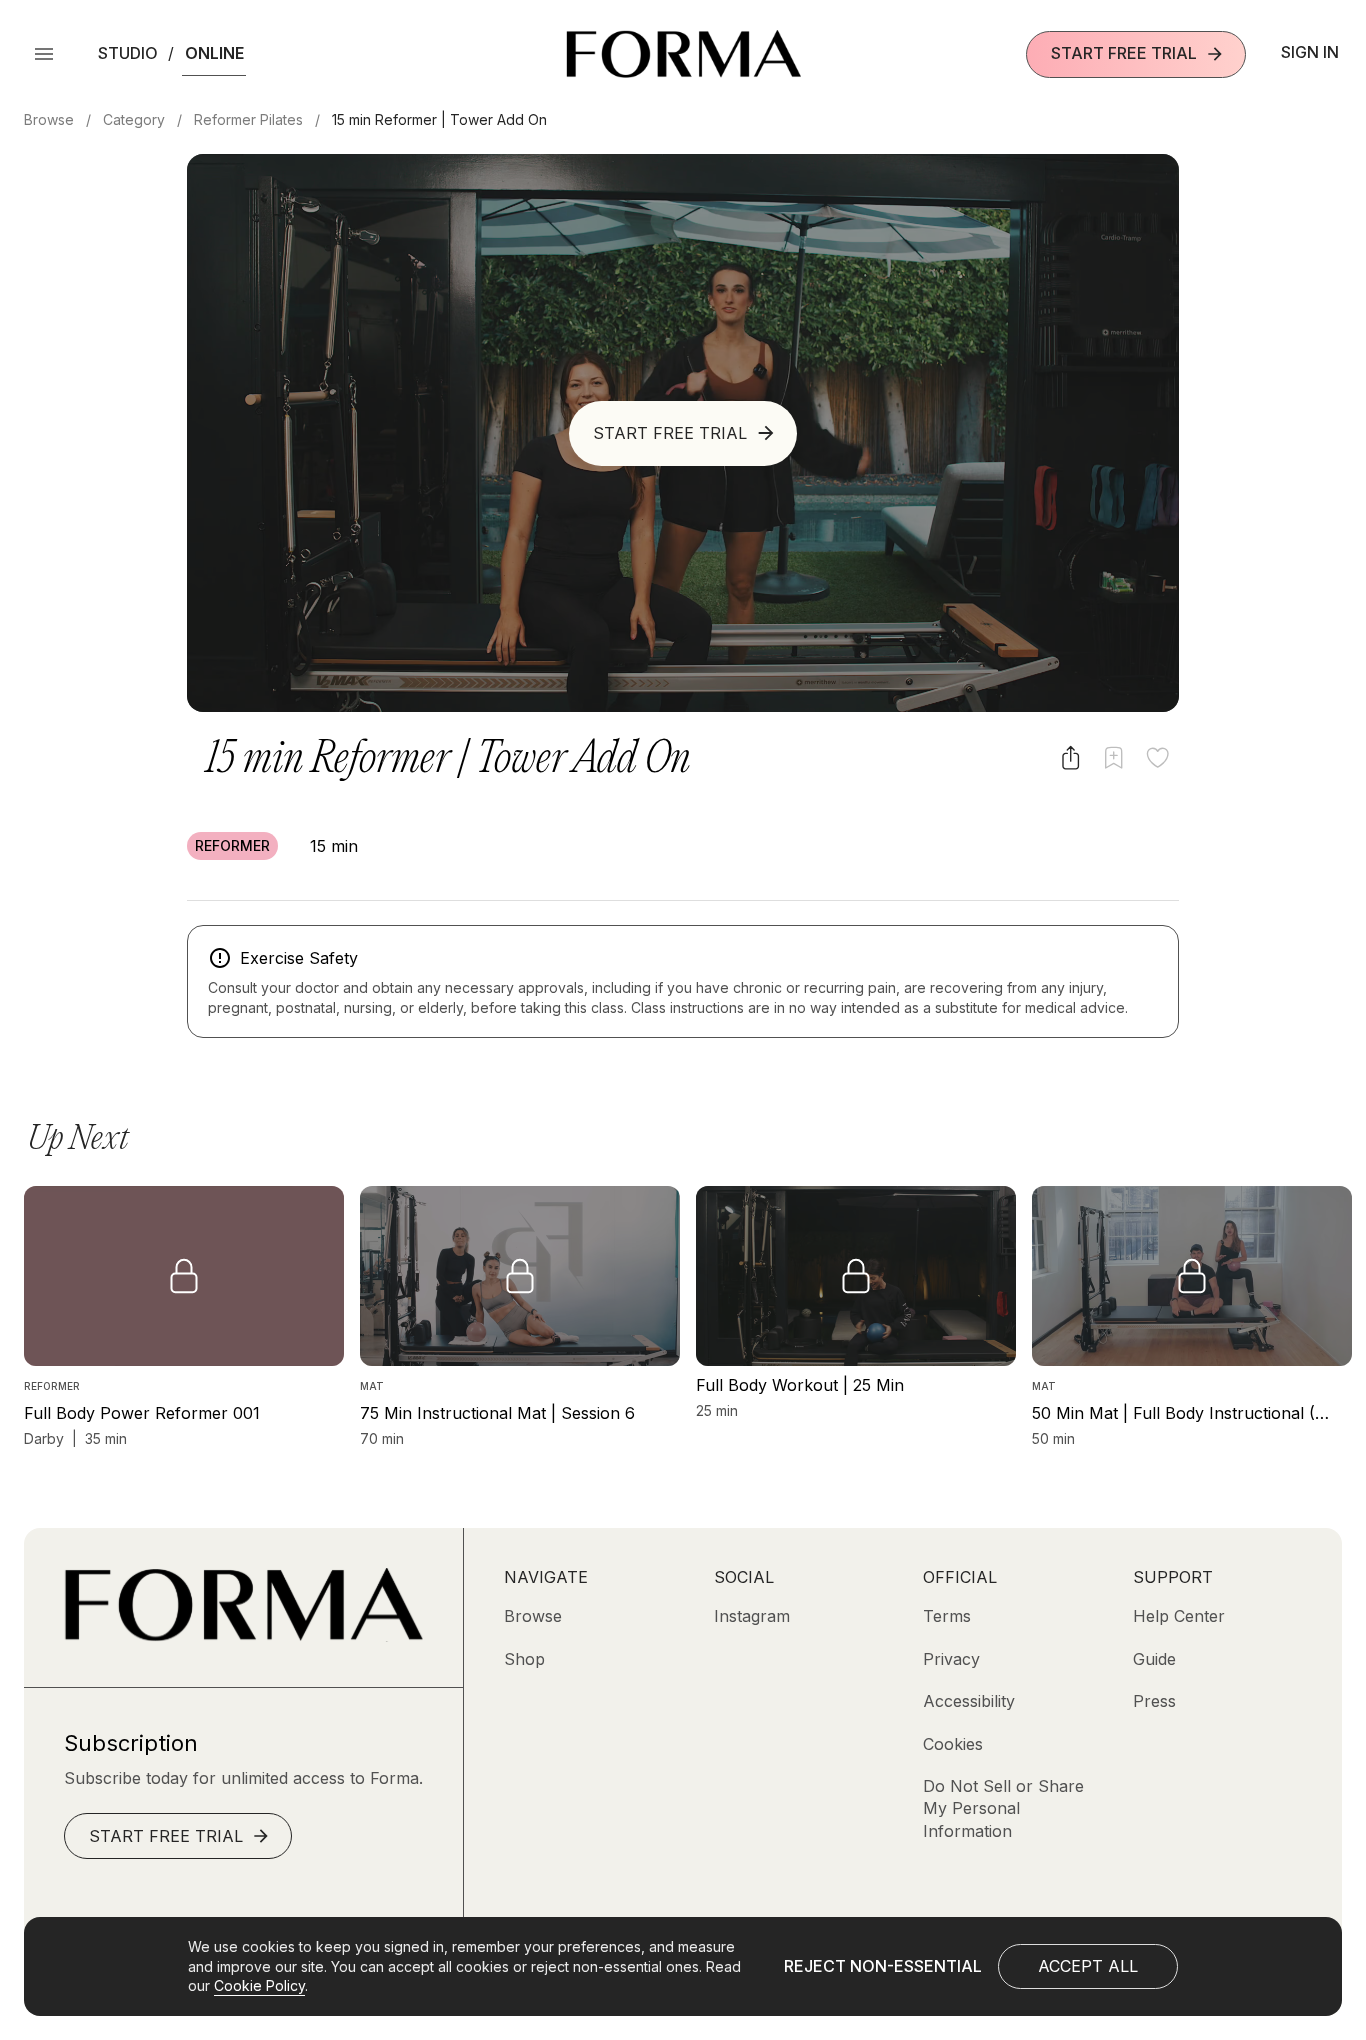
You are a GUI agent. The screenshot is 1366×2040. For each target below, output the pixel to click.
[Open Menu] (44, 54)
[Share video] (1070, 757)
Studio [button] (128, 53)
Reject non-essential (883, 1966)
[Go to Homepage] (243, 1636)
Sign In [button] (1310, 52)
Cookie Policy (259, 1985)
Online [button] (214, 53)
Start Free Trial (1124, 53)
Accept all (1088, 1966)
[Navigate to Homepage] (683, 54)
